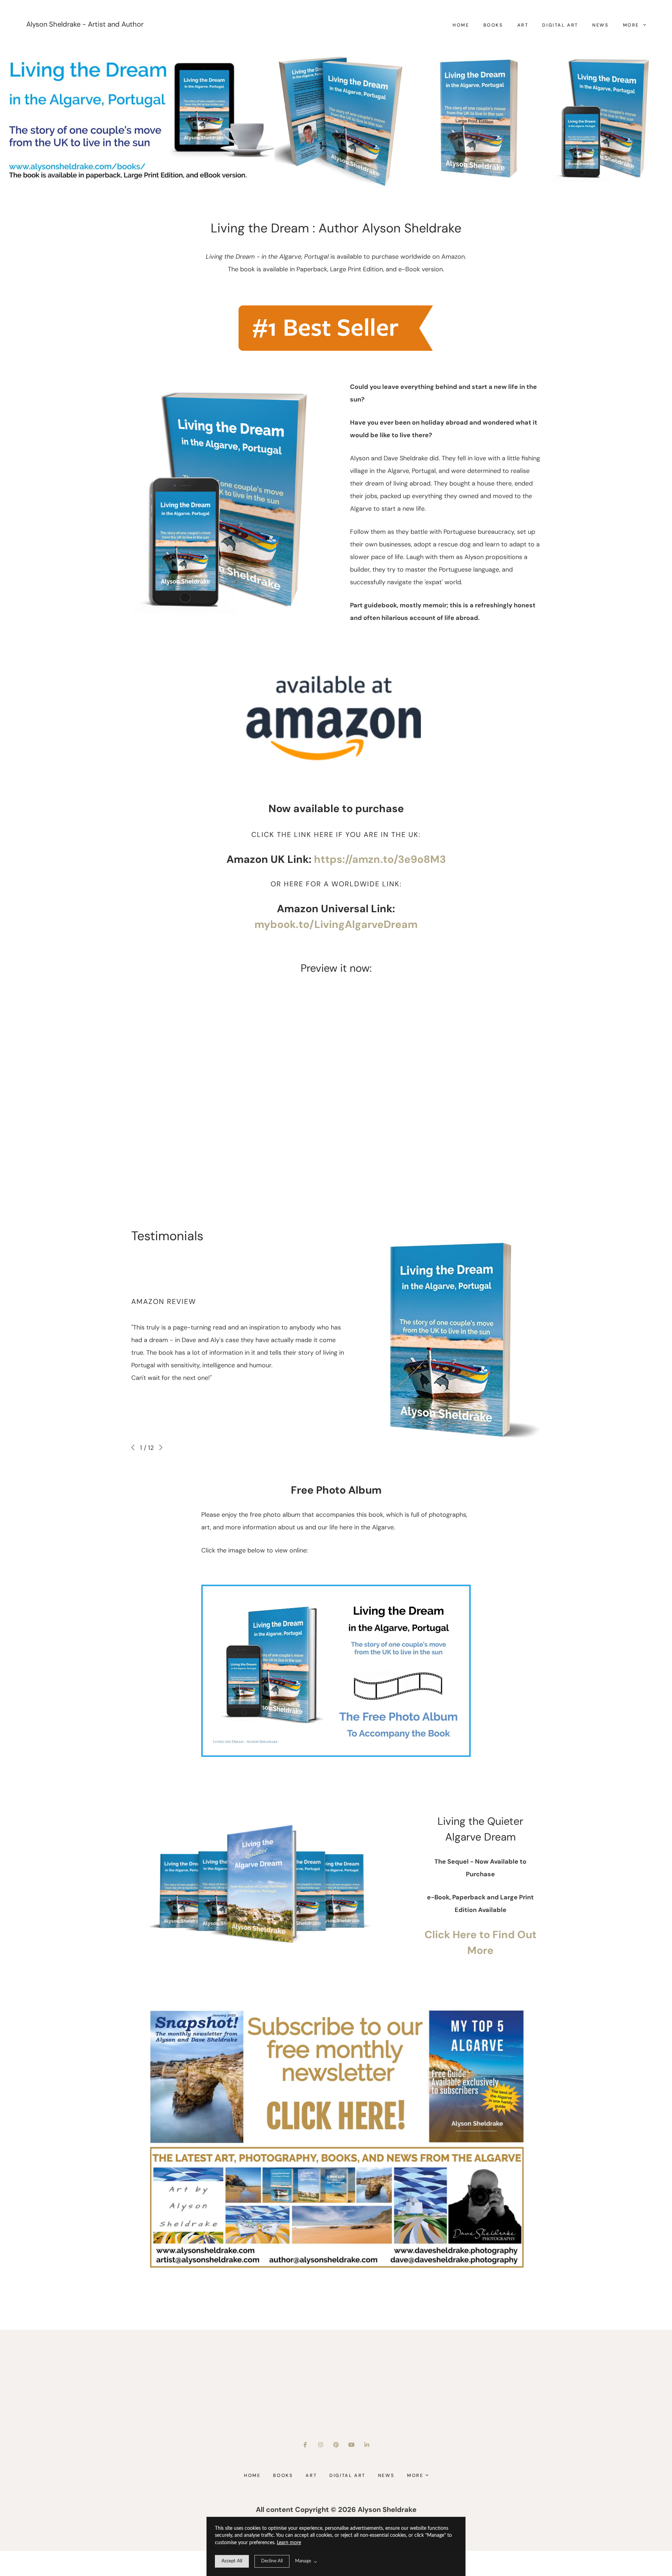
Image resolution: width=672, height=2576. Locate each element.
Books (493, 25)
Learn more (289, 2543)
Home (461, 25)
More (632, 25)
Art (523, 25)
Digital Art (560, 25)
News (600, 25)
